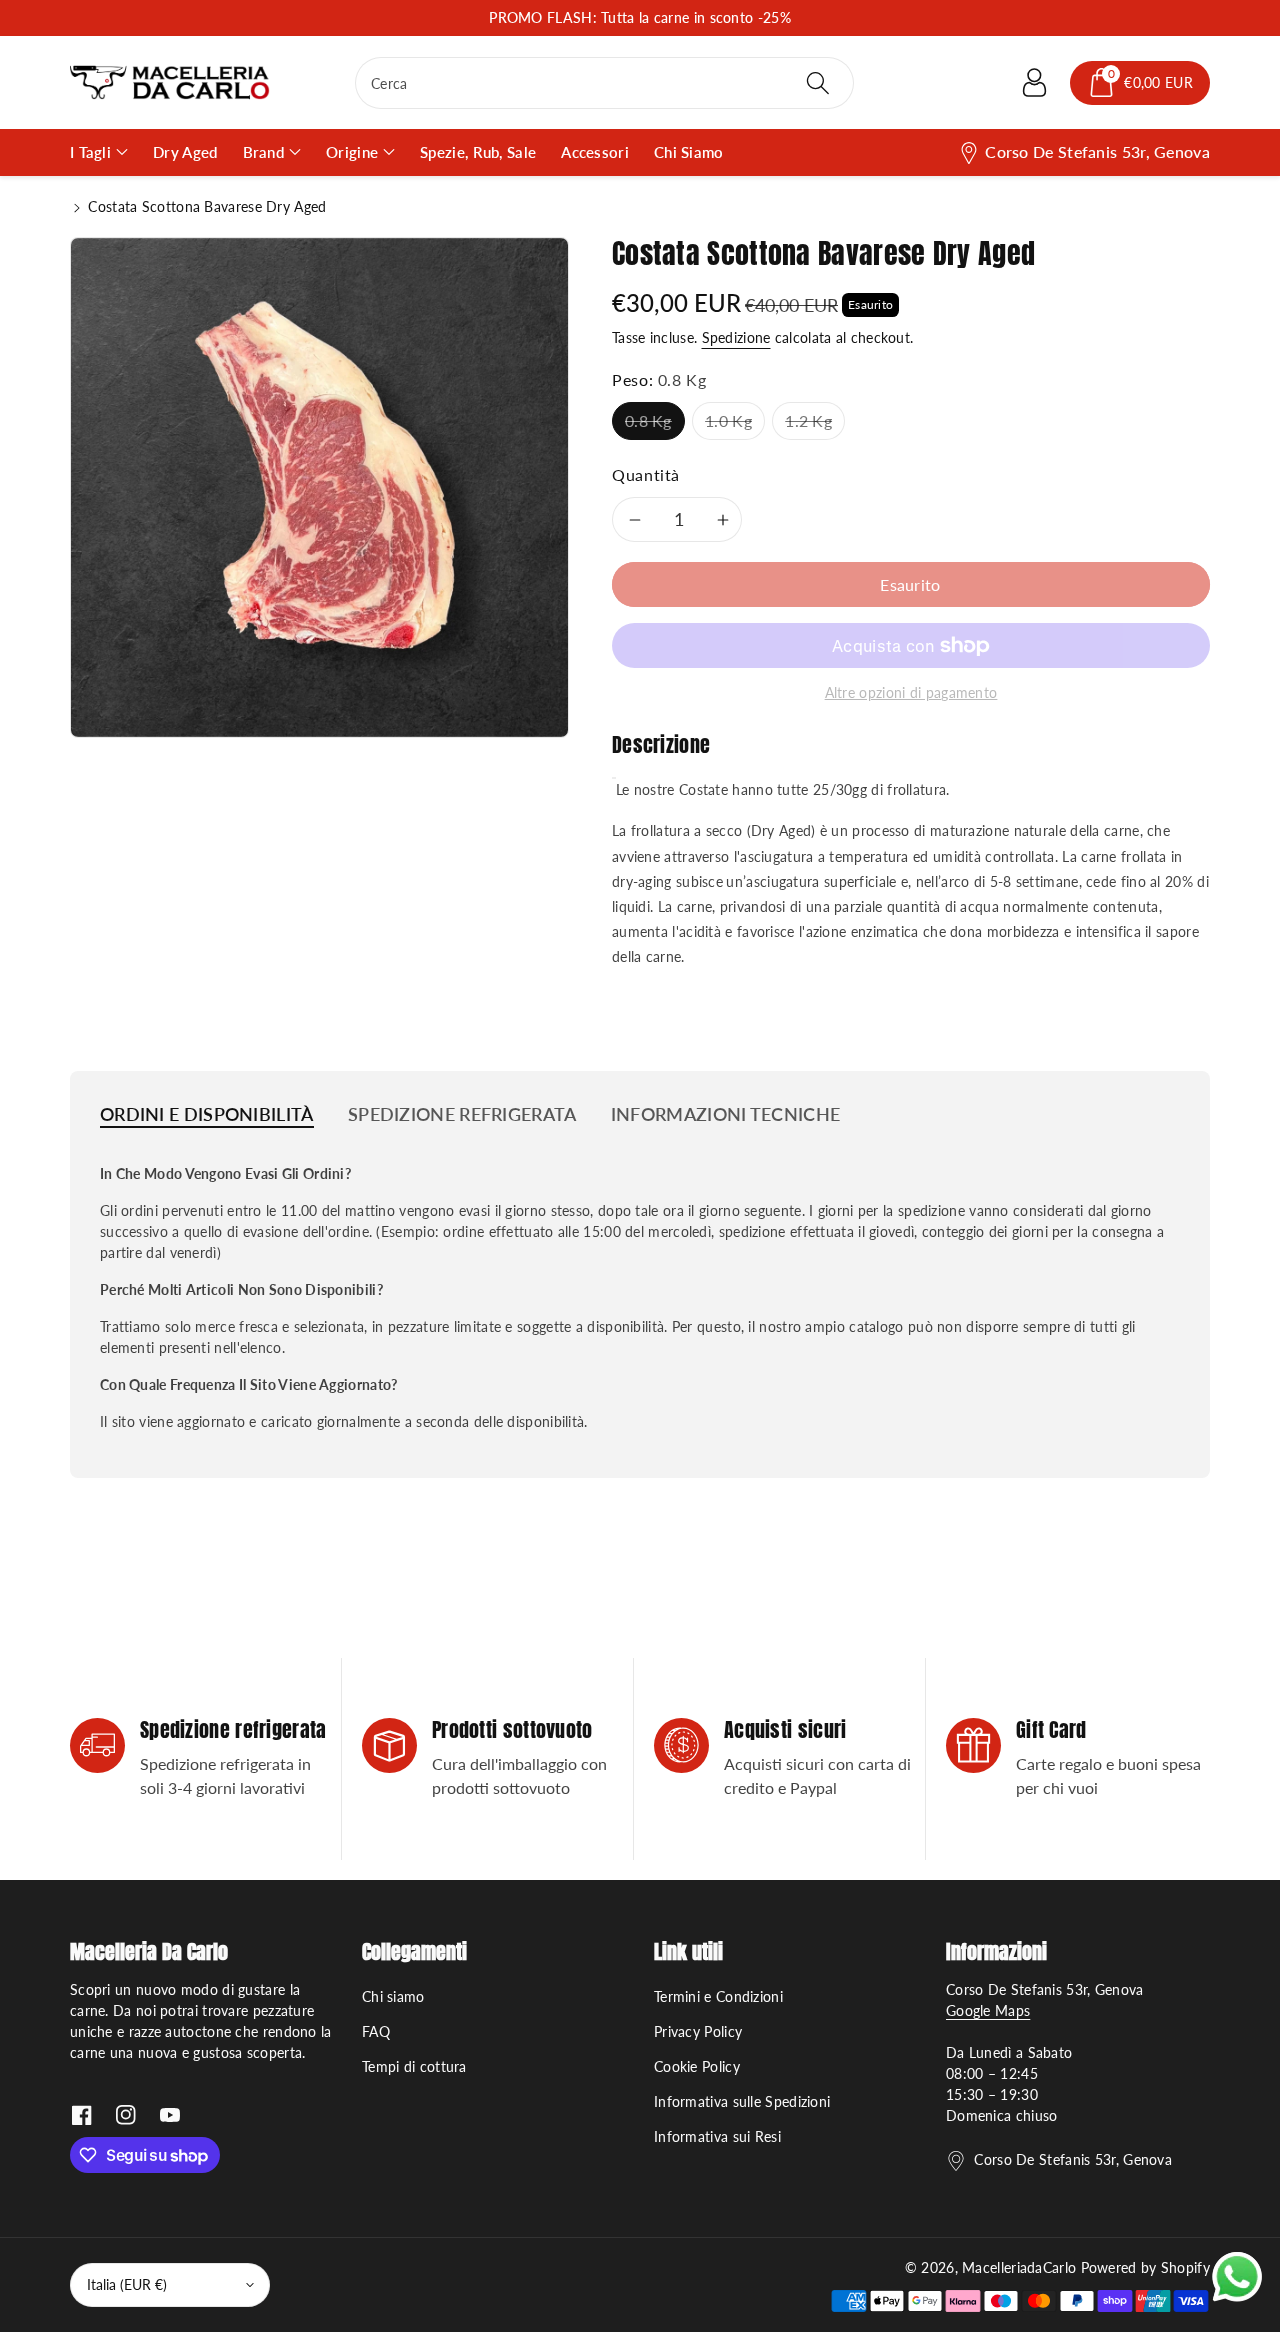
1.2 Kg (808, 420)
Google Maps (988, 2010)
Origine (352, 152)
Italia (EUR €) (127, 2284)
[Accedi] (1034, 83)
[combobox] (604, 83)
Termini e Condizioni (718, 1996)
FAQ (376, 2031)
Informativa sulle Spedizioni (742, 2101)
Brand (264, 152)
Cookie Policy (697, 2066)
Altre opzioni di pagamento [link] (911, 692)
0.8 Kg (648, 420)
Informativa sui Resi (717, 2136)
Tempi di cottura (414, 2066)
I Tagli (90, 152)
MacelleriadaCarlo (1019, 2267)
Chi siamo (393, 1996)
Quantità (646, 474)
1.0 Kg (728, 420)
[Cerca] (817, 83)
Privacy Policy (698, 2031)
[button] (1140, 83)
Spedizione (736, 337)
